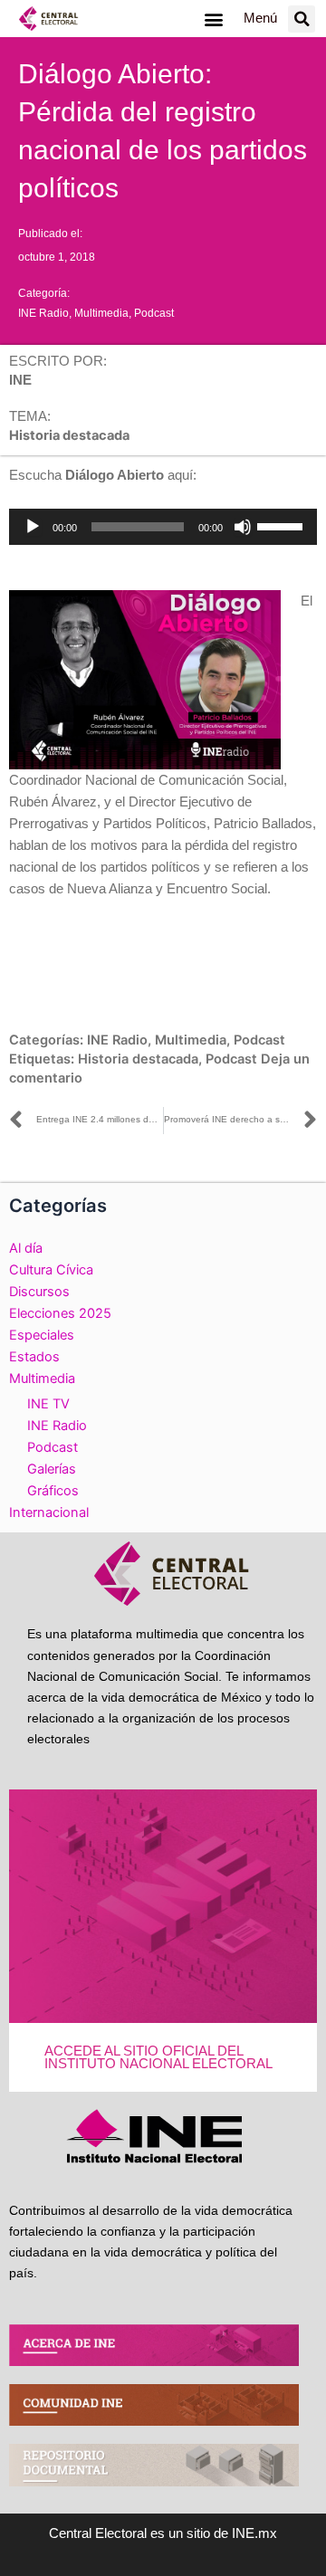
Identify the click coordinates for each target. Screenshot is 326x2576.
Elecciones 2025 (60, 1313)
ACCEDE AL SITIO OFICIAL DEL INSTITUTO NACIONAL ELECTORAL (158, 2058)
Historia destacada (138, 1059)
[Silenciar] (243, 527)
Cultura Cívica (51, 1270)
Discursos (39, 1292)
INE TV (48, 1404)
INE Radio (43, 313)
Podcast (154, 313)
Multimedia (101, 313)
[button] (213, 19)
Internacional (49, 1512)
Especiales (42, 1335)
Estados (34, 1357)
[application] (163, 527)
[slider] (283, 525)
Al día (26, 1248)
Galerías (52, 1469)
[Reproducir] (33, 527)
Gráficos (53, 1491)
